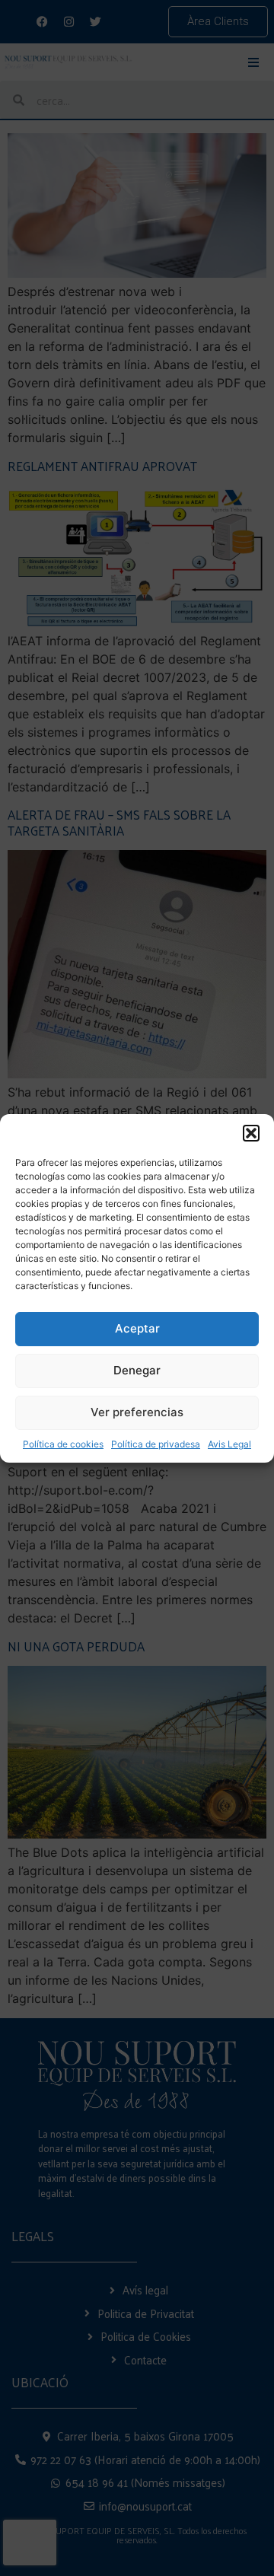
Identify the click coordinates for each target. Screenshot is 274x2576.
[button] (251, 1133)
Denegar (137, 1370)
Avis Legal (229, 1444)
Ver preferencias (137, 1412)
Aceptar (137, 1328)
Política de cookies (63, 1444)
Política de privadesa (156, 1444)
